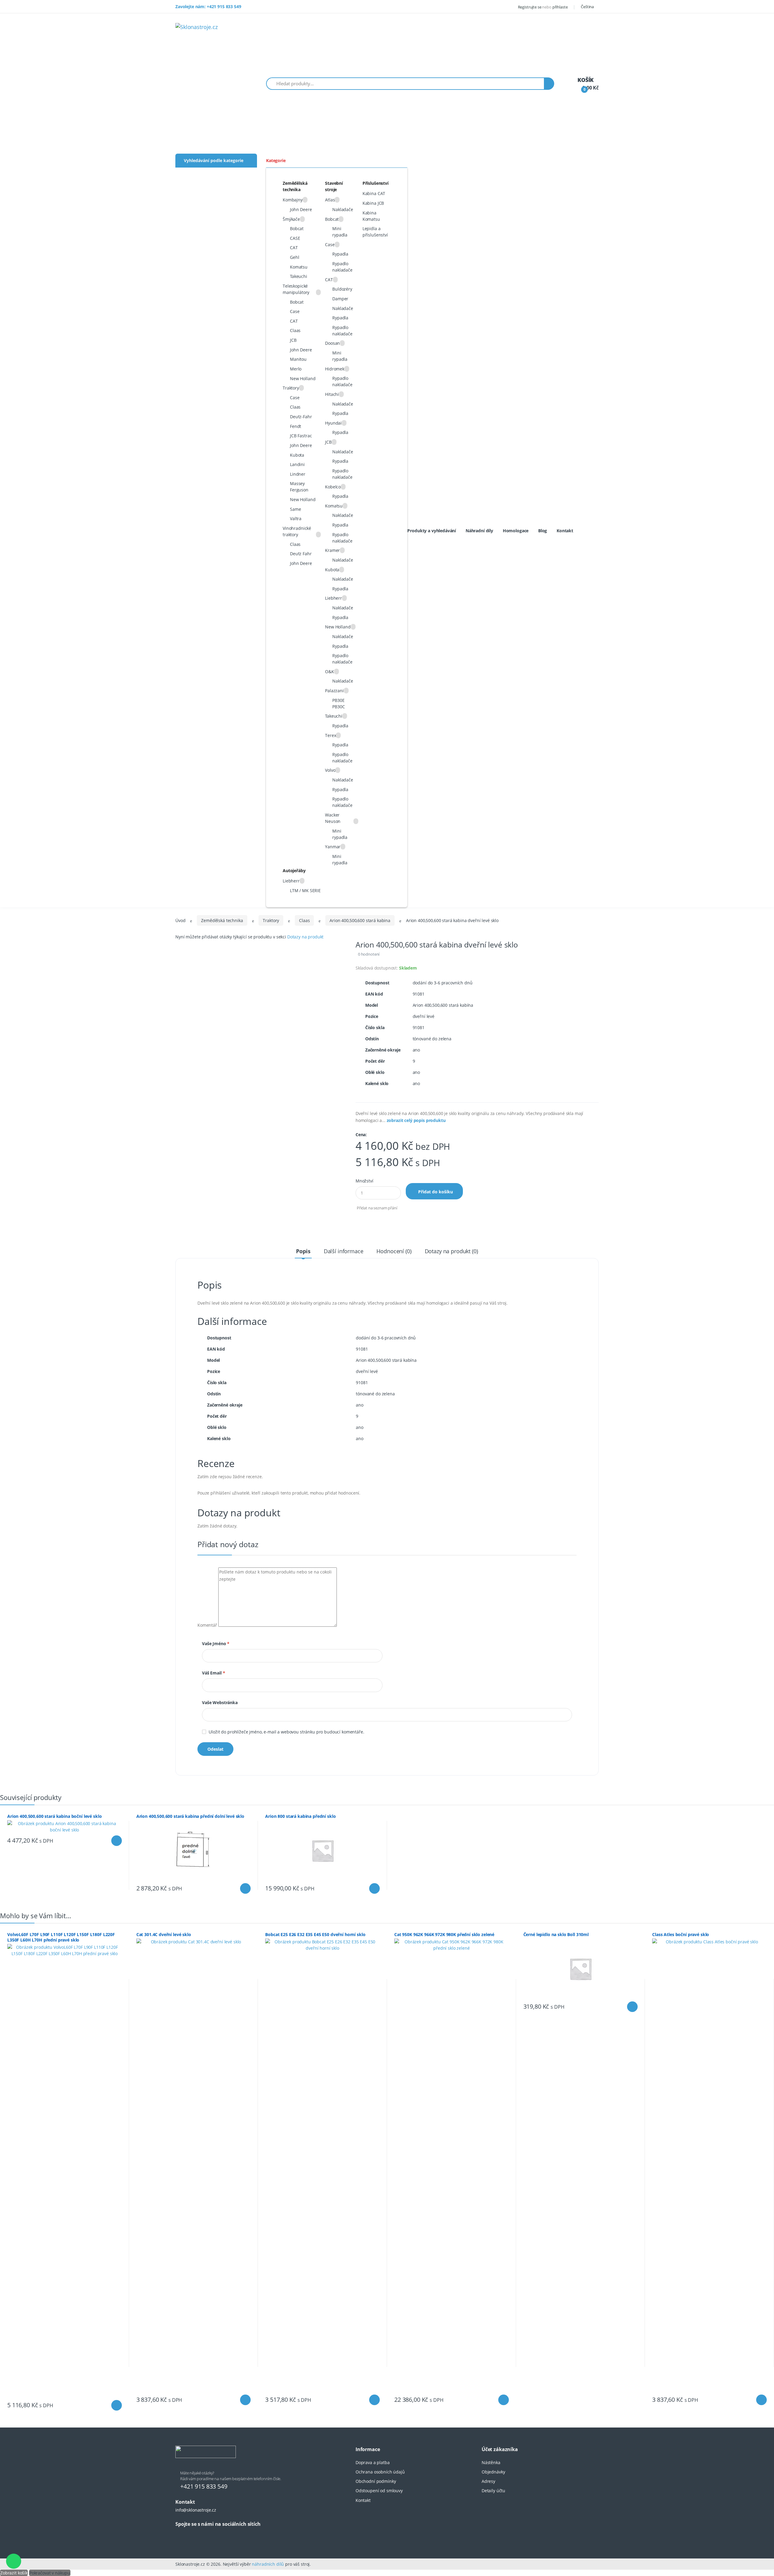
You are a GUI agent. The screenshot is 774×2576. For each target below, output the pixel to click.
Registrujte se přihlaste (543, 7)
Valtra (296, 518)
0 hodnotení (369, 954)
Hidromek (335, 369)
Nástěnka (491, 2462)
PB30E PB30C (338, 703)
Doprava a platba (373, 2462)
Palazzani (334, 691)
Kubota (297, 455)
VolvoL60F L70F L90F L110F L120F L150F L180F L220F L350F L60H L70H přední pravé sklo (61, 1937)
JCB (293, 340)
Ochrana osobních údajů (380, 2472)
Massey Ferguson (299, 487)
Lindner (298, 474)
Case (295, 311)
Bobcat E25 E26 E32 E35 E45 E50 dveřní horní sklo (315, 1934)
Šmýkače (291, 219)
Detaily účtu (493, 2491)
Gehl (294, 257)
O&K (330, 672)
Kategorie (276, 160)
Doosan (332, 343)
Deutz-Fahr (301, 417)
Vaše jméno (216, 1643)
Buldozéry (342, 289)
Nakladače (343, 209)
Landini (297, 464)
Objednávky (493, 2472)
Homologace (516, 531)
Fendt (296, 426)
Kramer (332, 550)
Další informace (344, 1251)
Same (295, 509)
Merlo (296, 369)
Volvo (330, 770)
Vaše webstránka (220, 1702)
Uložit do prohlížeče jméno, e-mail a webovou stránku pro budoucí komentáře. (286, 1732)
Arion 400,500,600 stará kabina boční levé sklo (54, 1816)
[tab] (303, 1251)
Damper (340, 299)
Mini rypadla (340, 232)
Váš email (213, 1673)
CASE (295, 238)
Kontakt (565, 531)
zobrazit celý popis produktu (416, 1120)
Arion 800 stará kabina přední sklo (300, 1816)
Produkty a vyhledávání (432, 531)
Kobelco (333, 487)
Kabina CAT (374, 193)
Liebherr (333, 598)
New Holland (303, 378)
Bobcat (297, 228)
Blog (543, 531)
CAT (294, 248)
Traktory (291, 388)
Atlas (330, 200)
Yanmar (333, 847)
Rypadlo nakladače (342, 267)
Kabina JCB (373, 203)
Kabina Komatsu (371, 216)
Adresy (488, 2481)
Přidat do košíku (436, 1192)
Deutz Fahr (301, 554)
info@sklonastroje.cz (196, 2510)
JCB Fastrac (301, 436)
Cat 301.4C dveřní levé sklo (164, 1934)
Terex (330, 735)
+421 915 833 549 (204, 2486)
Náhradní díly (479, 531)
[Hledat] (549, 84)
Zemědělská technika (222, 920)
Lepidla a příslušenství (375, 232)
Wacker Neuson (333, 818)
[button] (589, 7)
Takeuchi (299, 276)
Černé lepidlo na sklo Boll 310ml (556, 1934)
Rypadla (340, 254)
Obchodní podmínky (376, 2481)
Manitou (298, 359)
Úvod (180, 920)
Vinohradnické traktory (297, 531)
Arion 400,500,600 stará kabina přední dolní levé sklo (190, 1816)
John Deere (301, 209)
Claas (295, 330)
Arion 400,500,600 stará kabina (360, 920)
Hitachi (332, 394)
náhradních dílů (268, 2564)
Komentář (207, 1625)
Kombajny (293, 200)
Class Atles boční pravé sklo (681, 1934)
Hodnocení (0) (394, 1251)
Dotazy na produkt (306, 937)
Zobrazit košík (14, 2573)
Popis (303, 1251)
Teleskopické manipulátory (296, 289)
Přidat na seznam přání (377, 1208)
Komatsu (299, 267)
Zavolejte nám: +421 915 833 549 (208, 7)
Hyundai (333, 423)
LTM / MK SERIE (305, 890)
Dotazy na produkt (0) (451, 1251)
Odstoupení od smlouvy (379, 2491)
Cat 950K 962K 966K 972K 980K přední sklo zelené (444, 1934)
